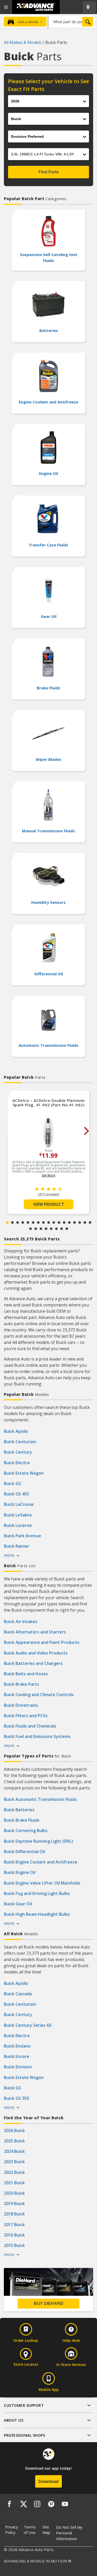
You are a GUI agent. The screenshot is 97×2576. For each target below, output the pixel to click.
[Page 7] (38, 1222)
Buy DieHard (49, 2303)
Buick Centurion (20, 1442)
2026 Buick (14, 2130)
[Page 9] (49, 1222)
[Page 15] (80, 1222)
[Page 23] (56, 1229)
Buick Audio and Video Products (36, 1653)
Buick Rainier (17, 1546)
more (10, 1555)
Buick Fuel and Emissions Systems (37, 1736)
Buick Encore (17, 2056)
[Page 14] (74, 1222)
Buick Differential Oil (24, 1852)
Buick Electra (17, 1463)
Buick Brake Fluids (22, 1820)
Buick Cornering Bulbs (26, 1830)
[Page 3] (18, 1222)
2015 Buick (14, 2245)
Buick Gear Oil (18, 1904)
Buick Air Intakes (21, 1622)
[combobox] (71, 22)
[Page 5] (28, 1222)
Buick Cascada (18, 1994)
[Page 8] (43, 1222)
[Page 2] (12, 1222)
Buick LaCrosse (19, 1504)
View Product (49, 1204)
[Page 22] (51, 1229)
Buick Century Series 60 (28, 2025)
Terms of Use (30, 2530)
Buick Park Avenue (23, 1536)
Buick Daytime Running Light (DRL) (38, 1841)
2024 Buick (14, 2151)
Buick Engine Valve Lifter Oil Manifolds (42, 1883)
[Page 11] (59, 1222)
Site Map (46, 2530)
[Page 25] (67, 1229)
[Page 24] (62, 1229)
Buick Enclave (17, 2046)
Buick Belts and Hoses (26, 1674)
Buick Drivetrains (21, 1705)
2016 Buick (14, 2235)
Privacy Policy (12, 2530)
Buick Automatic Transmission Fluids (40, 1799)
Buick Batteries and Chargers (33, 1663)
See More (48, 1175)
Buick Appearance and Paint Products (42, 1642)
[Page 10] (54, 1222)
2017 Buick (14, 2225)
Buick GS (12, 1483)
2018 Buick (14, 2214)
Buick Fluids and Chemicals (30, 1726)
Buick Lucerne (18, 1525)
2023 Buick (14, 2162)
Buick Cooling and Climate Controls (39, 1695)
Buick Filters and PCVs (26, 1716)
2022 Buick (14, 2172)
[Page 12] (64, 1222)
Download (48, 2481)
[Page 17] (90, 1222)
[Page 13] (69, 1222)
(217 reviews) (48, 1194)
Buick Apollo (16, 1431)
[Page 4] (23, 1222)
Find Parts (49, 172)
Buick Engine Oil (20, 1872)
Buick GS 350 (16, 2098)
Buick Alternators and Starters (35, 1632)
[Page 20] (41, 1229)
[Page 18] (31, 1229)
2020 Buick (14, 2193)
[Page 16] (85, 1222)
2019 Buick (14, 2204)
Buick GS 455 (16, 1494)
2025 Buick (14, 2141)
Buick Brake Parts (21, 1684)
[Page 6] (33, 1222)
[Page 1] (7, 1222)
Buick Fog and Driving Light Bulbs (37, 1893)
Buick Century (18, 1452)
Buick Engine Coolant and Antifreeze (41, 1862)
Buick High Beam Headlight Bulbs (37, 1914)
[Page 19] (36, 1229)
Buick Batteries (19, 1810)
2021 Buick (14, 2183)
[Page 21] (46, 1229)
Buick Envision (18, 2067)
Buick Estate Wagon (24, 1473)
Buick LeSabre (18, 1515)
